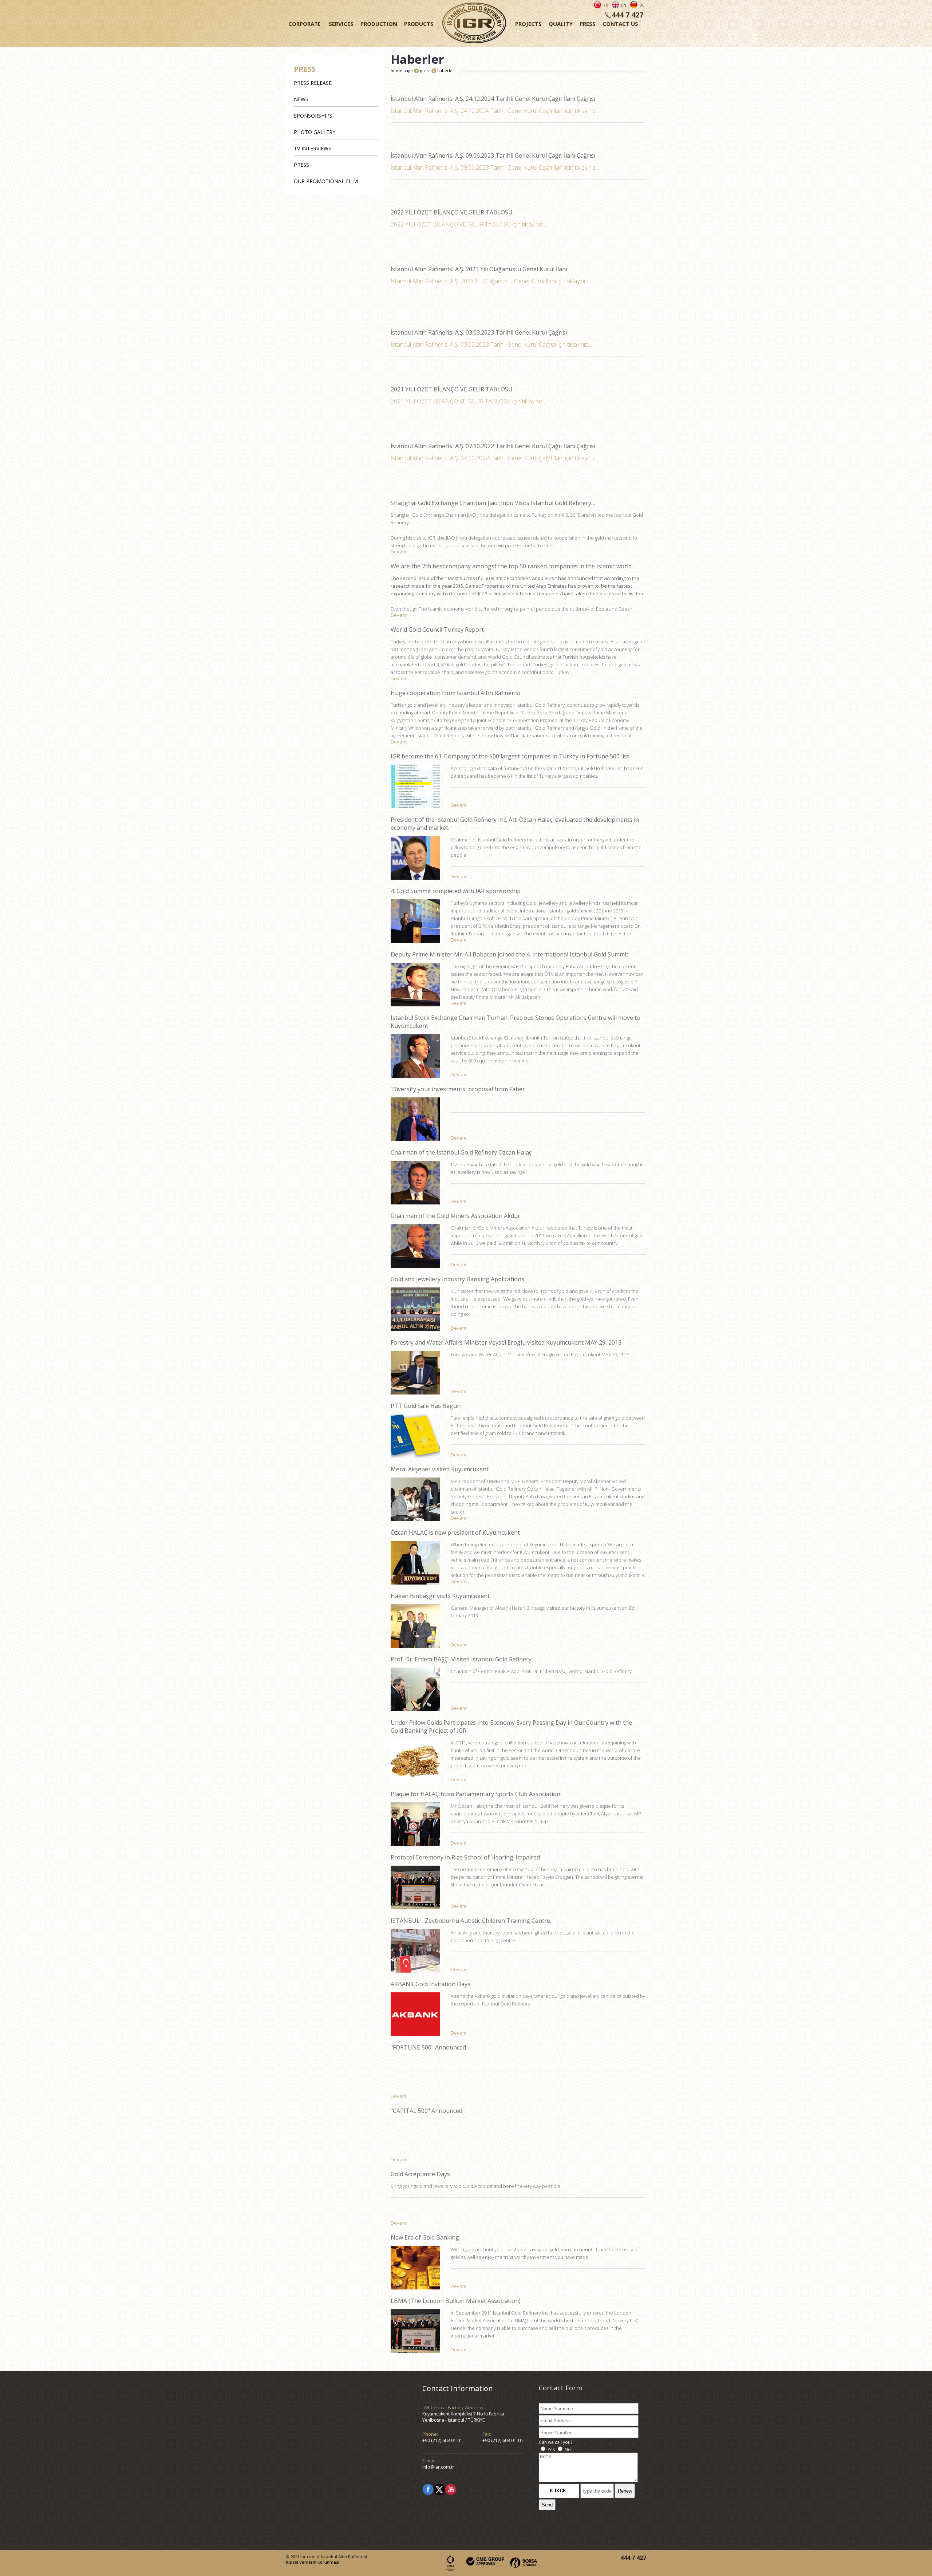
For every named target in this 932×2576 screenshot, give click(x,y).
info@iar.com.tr (438, 2467)
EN (624, 5)
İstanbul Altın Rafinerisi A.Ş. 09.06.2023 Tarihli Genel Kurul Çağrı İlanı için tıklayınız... (495, 167)
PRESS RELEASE (313, 83)
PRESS (588, 24)
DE (642, 5)
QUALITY (561, 24)
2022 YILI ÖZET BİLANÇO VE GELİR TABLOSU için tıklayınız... (468, 224)
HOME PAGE (474, 24)
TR (605, 5)
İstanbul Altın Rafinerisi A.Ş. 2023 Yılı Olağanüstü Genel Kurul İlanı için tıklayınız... (491, 281)
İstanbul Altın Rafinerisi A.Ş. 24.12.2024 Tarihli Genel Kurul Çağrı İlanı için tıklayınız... (495, 111)
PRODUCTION (379, 24)
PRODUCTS (419, 24)
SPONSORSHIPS (313, 116)
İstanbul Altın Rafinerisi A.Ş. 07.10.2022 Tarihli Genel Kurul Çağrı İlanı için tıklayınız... (495, 458)
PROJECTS (528, 24)
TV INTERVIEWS (313, 148)
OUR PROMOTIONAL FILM (326, 181)
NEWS (301, 99)
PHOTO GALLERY (315, 132)
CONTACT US (620, 24)
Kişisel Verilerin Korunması (313, 2562)
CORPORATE (305, 24)
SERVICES (341, 24)
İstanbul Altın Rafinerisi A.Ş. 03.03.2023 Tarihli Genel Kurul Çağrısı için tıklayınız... (491, 344)
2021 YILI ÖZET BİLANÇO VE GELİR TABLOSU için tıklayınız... (468, 401)
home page (402, 70)
